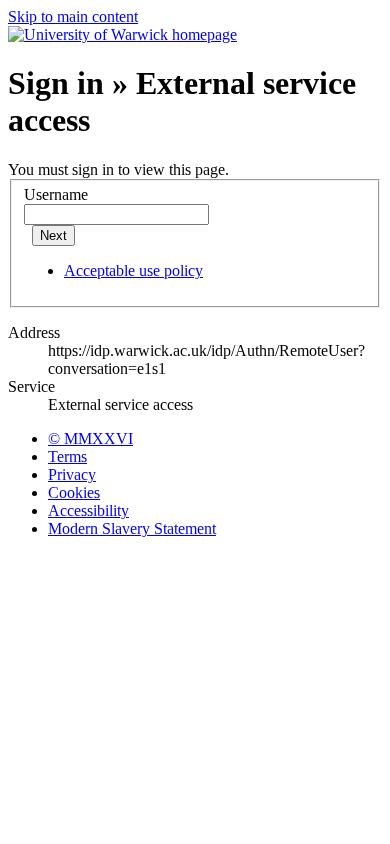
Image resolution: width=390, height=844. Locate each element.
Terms (67, 456)
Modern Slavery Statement (132, 528)
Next (53, 235)
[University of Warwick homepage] (122, 34)
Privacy (72, 474)
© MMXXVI (90, 438)
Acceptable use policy (133, 270)
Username (56, 194)
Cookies (74, 492)
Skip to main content (73, 16)
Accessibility (88, 510)
